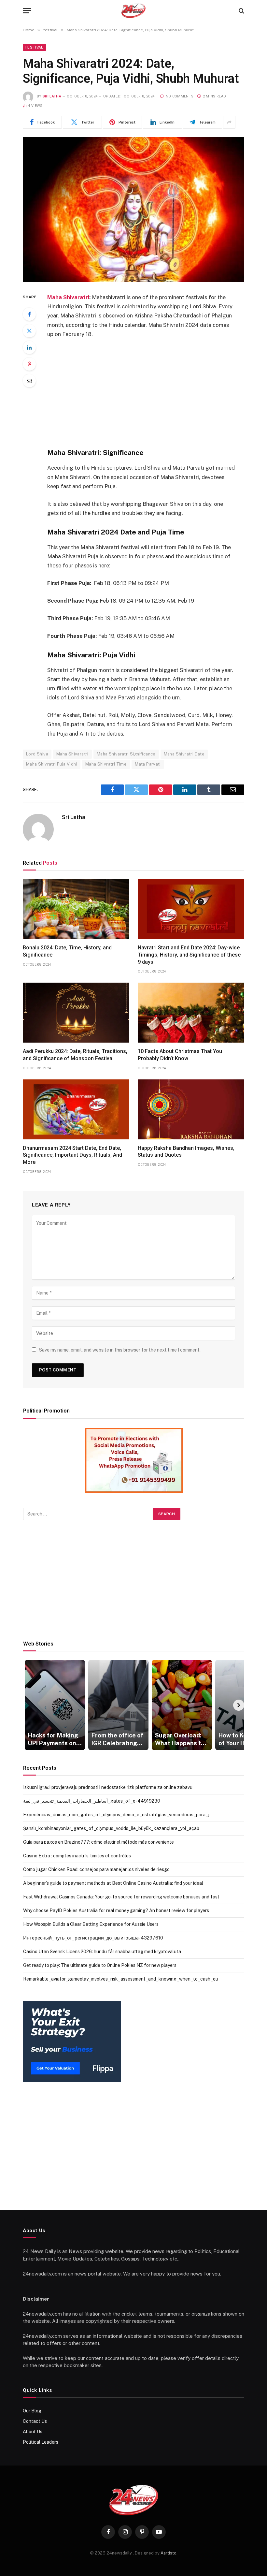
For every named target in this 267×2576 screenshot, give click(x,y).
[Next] (239, 1705)
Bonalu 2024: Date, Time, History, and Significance (67, 951)
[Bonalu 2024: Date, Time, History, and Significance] (76, 909)
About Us (33, 2432)
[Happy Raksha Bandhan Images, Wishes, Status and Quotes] (191, 1109)
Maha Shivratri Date (184, 754)
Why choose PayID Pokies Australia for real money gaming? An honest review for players (116, 1910)
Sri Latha (52, 96)
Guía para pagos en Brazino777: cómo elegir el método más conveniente (98, 1842)
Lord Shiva (37, 754)
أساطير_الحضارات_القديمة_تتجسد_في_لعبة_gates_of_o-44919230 (92, 1801)
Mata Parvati (148, 764)
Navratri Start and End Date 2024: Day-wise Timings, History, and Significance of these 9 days (189, 955)
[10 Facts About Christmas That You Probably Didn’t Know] (191, 1013)
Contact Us (35, 2421)
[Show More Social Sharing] (229, 122)
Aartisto (169, 2553)
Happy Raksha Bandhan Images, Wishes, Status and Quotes (186, 1152)
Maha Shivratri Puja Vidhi (52, 764)
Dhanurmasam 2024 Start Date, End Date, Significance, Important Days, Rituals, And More (72, 1155)
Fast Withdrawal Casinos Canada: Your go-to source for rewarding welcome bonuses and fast (121, 1897)
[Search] (241, 11)
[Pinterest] (29, 364)
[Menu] (27, 11)
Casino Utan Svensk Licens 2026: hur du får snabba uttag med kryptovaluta (102, 1952)
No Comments (180, 96)
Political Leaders (41, 2442)
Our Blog (32, 2411)
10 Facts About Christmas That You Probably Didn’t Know (180, 1055)
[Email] (29, 381)
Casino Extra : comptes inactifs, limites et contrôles (77, 1856)
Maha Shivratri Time (106, 764)
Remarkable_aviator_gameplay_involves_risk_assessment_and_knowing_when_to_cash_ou (121, 1979)
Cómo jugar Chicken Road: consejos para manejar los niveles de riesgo (96, 1869)
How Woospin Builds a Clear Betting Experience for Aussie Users (91, 1924)
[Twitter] (29, 331)
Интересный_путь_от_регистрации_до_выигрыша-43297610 (93, 1938)
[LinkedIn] (29, 347)
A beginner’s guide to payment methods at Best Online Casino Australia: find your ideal (113, 1883)
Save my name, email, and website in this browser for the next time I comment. (120, 1350)
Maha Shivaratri (68, 297)
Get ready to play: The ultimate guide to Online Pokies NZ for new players (100, 1965)
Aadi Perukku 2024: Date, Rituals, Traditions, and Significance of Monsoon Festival (75, 1055)
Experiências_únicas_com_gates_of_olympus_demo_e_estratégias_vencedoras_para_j (116, 1815)
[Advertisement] (149, 393)
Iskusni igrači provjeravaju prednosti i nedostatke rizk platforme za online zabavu (108, 1787)
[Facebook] (29, 314)
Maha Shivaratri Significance (126, 754)
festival (34, 47)
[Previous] (29, 1705)
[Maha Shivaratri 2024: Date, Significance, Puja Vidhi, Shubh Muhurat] (133, 210)
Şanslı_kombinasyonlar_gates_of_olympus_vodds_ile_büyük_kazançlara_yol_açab (111, 1828)
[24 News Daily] (133, 11)
